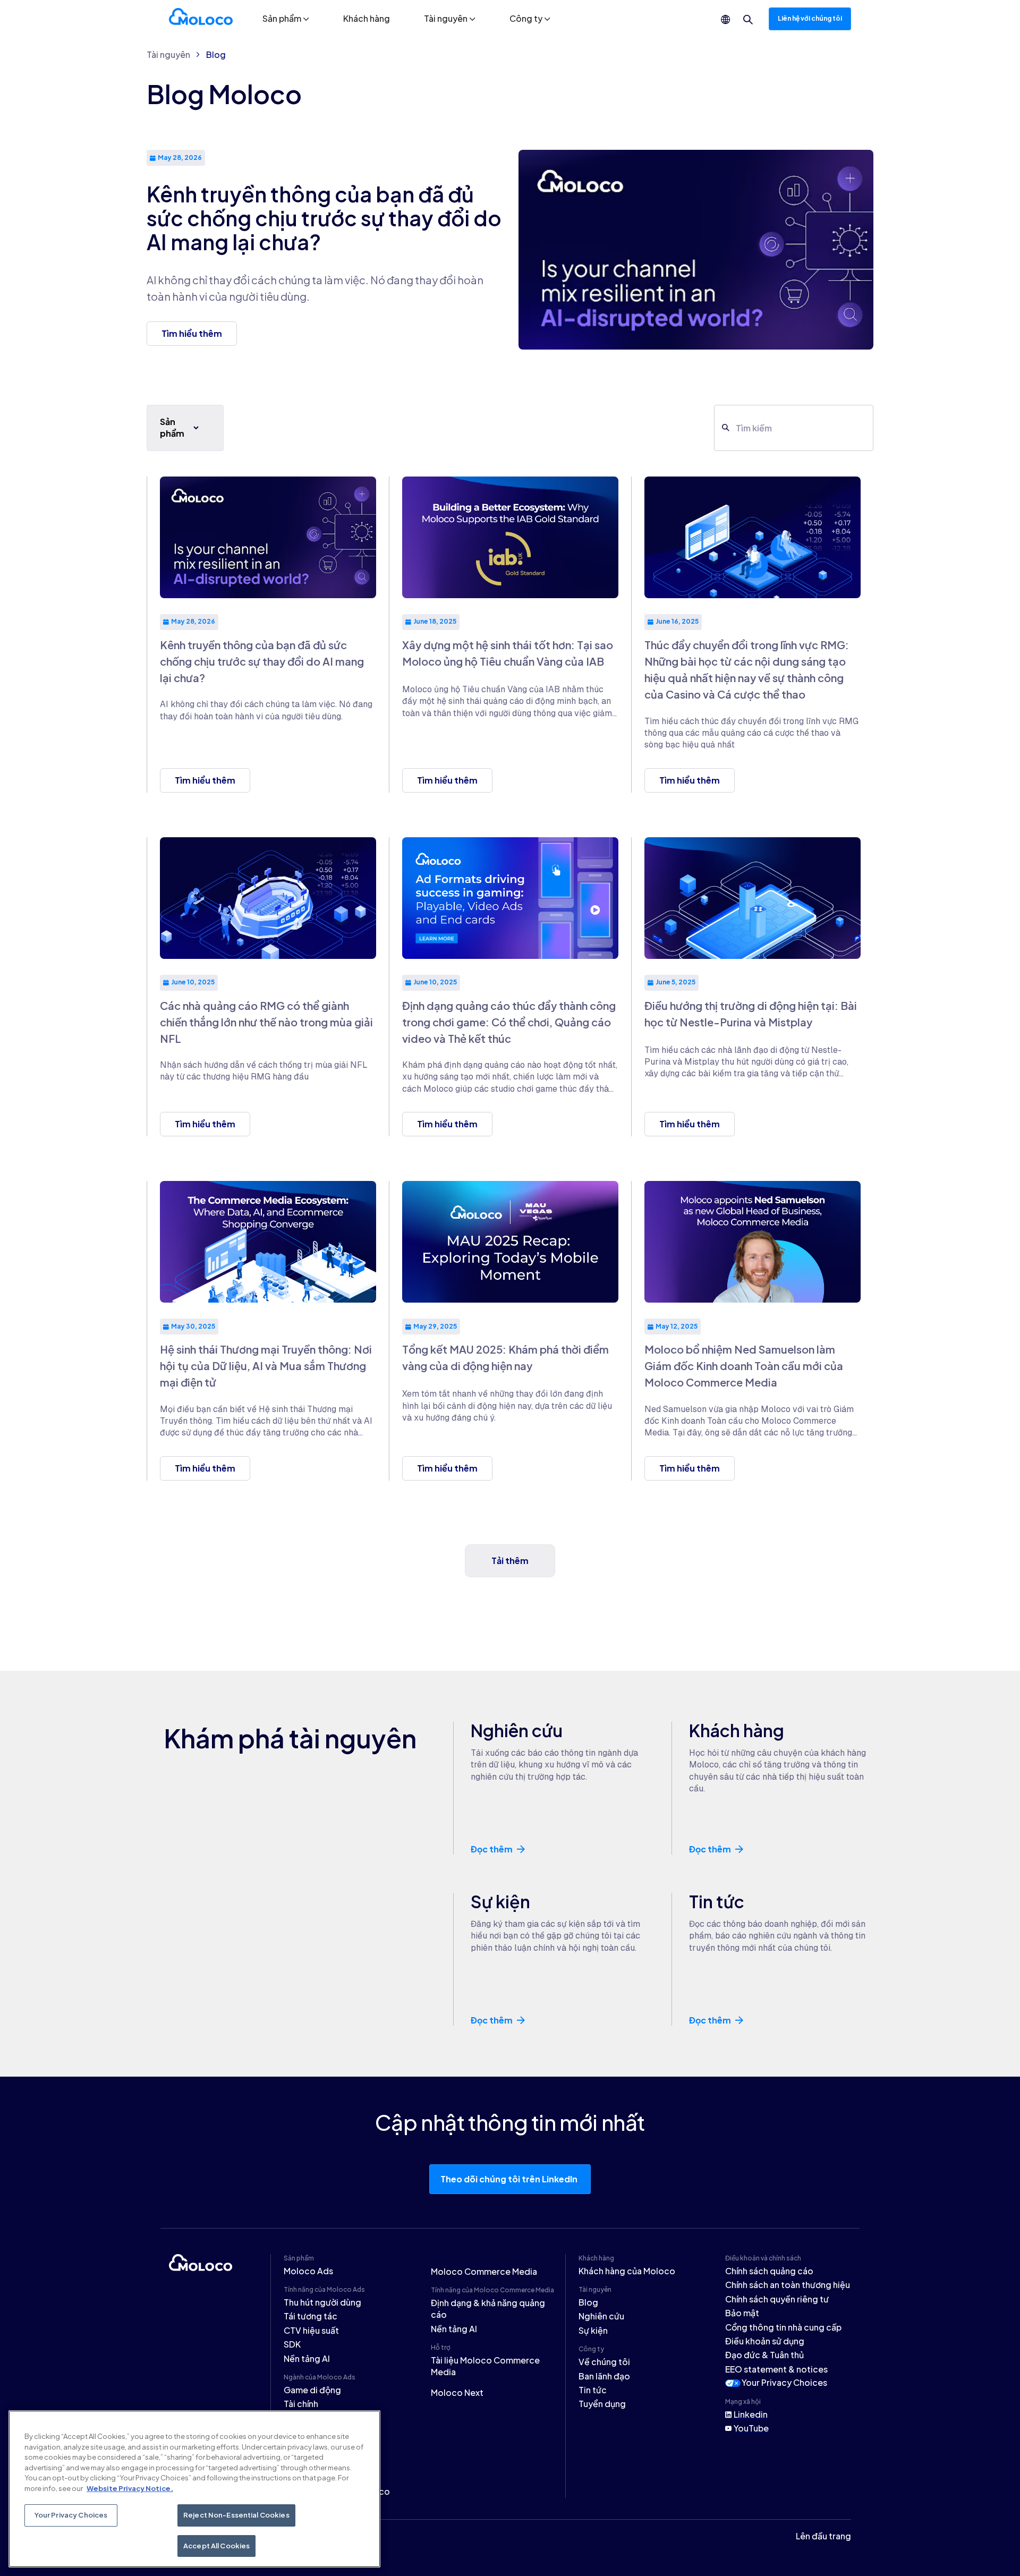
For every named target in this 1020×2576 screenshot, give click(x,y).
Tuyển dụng (602, 2404)
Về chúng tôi (604, 2362)
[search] (748, 20)
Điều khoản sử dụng (765, 2341)
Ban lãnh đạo (604, 2376)
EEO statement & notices (776, 2369)
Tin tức (593, 2390)
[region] (194, 2489)
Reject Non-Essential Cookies (236, 2515)
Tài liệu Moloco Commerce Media (485, 2366)
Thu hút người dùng (322, 2302)
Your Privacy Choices (784, 2382)
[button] (286, 19)
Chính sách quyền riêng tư (777, 2299)
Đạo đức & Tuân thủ (764, 2355)
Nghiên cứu (601, 2316)
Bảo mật (742, 2313)
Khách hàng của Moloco (627, 2271)
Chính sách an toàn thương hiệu (788, 2285)
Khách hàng (367, 18)
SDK (292, 2344)
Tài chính (301, 2404)
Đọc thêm (492, 1849)
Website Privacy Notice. (130, 2488)
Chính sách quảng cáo (769, 2271)
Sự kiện (593, 2330)
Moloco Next (457, 2392)
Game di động (312, 2390)
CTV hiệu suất (311, 2330)
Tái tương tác (311, 2316)
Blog (216, 54)
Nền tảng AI (307, 2358)
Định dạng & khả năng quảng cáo (488, 2309)
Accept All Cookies (216, 2545)
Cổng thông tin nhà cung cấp (783, 2327)
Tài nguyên (168, 54)
